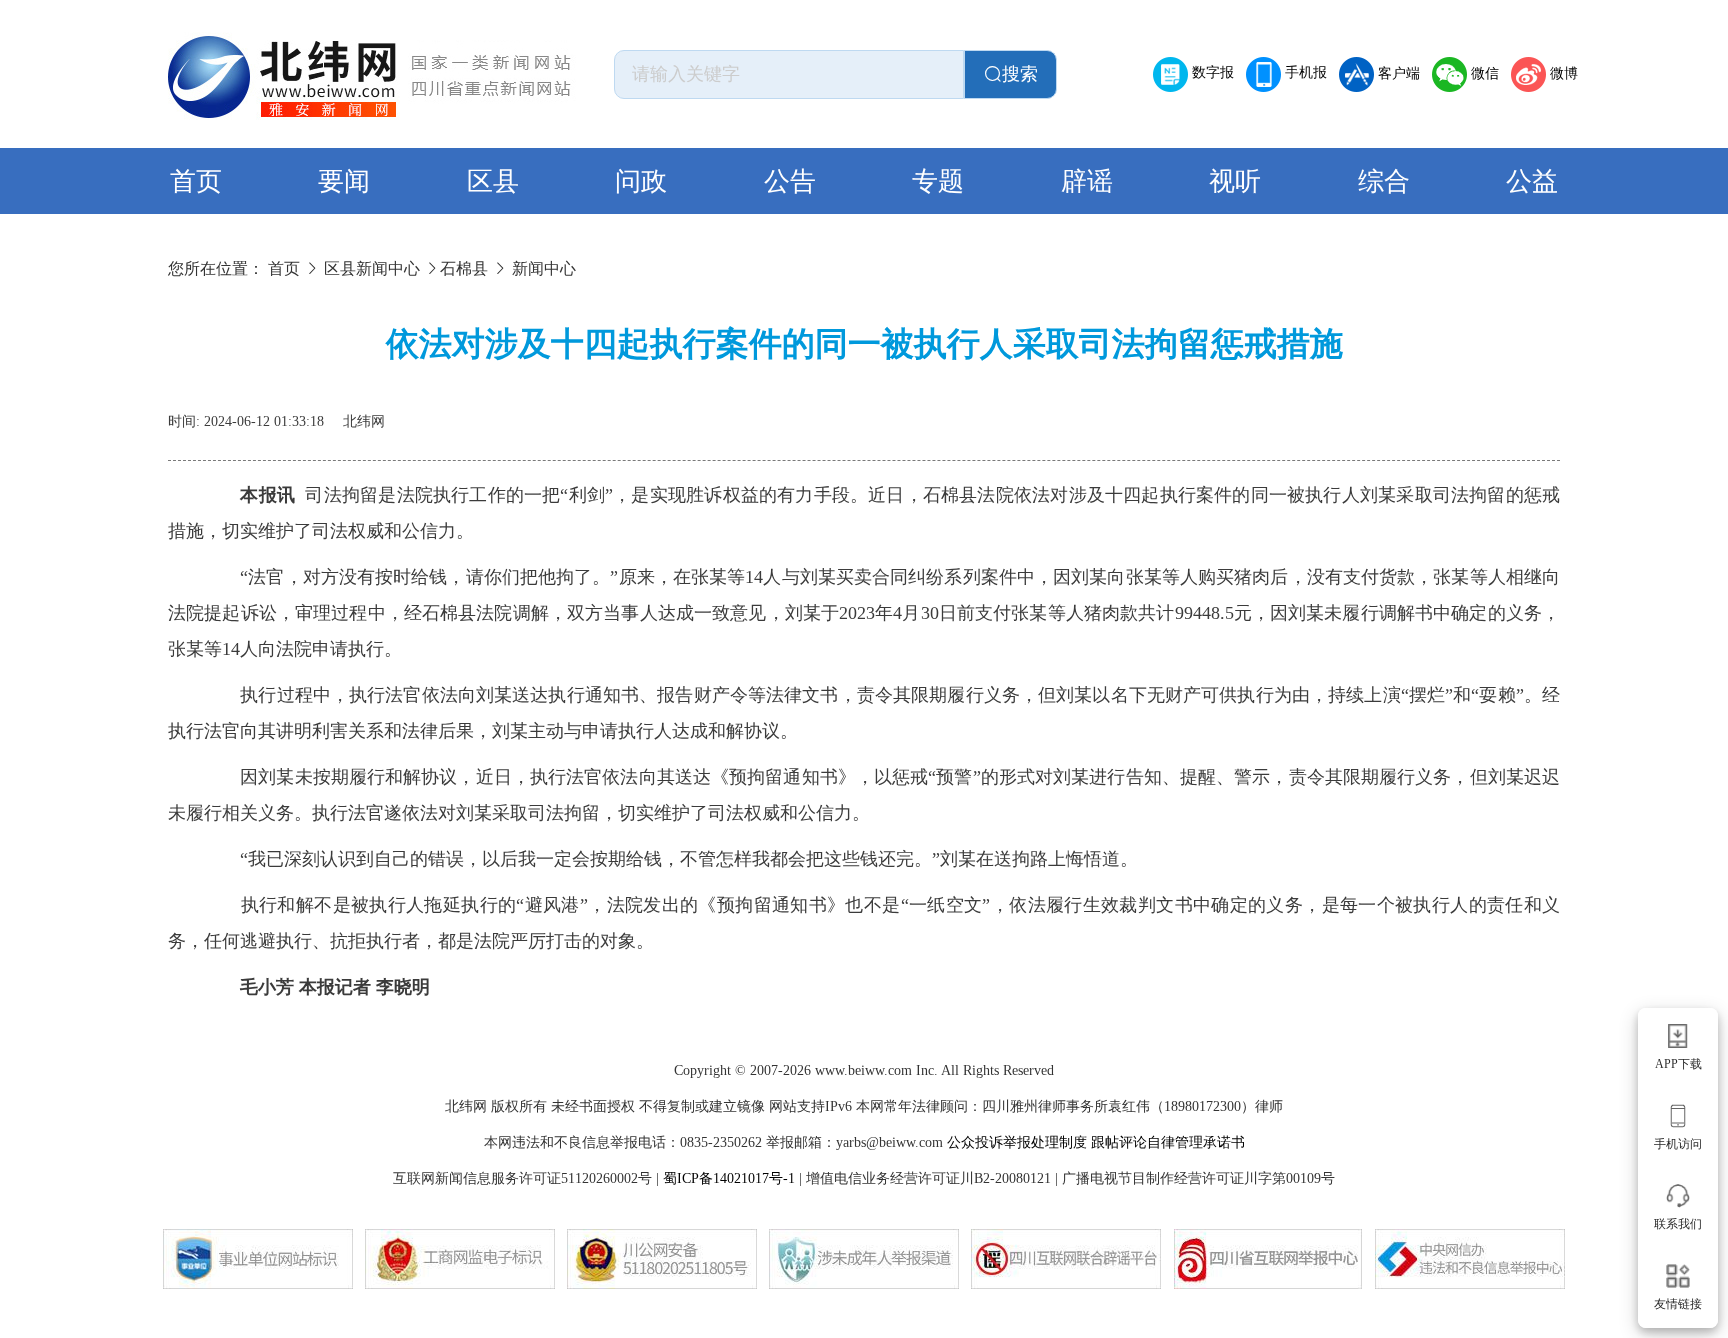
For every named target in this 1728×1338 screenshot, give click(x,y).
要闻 (344, 181)
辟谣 (1087, 181)
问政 (641, 181)
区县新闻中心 (372, 268)
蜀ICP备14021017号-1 (729, 1178)
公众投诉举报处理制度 (1017, 1142)
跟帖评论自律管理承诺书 (1168, 1142)
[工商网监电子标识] (460, 1259)
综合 (1384, 181)
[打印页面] (1500, 414)
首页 (196, 181)
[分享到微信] (1452, 414)
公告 (790, 181)
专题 (938, 181)
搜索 (1020, 74)
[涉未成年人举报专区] (864, 1259)
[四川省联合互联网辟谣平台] (1066, 1259)
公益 (1532, 181)
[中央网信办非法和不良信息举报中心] (1470, 1259)
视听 (1235, 181)
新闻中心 (544, 268)
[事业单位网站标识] (258, 1259)
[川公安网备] (662, 1259)
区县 (493, 181)
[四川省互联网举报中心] (1268, 1259)
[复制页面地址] (1548, 414)
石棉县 (464, 268)
